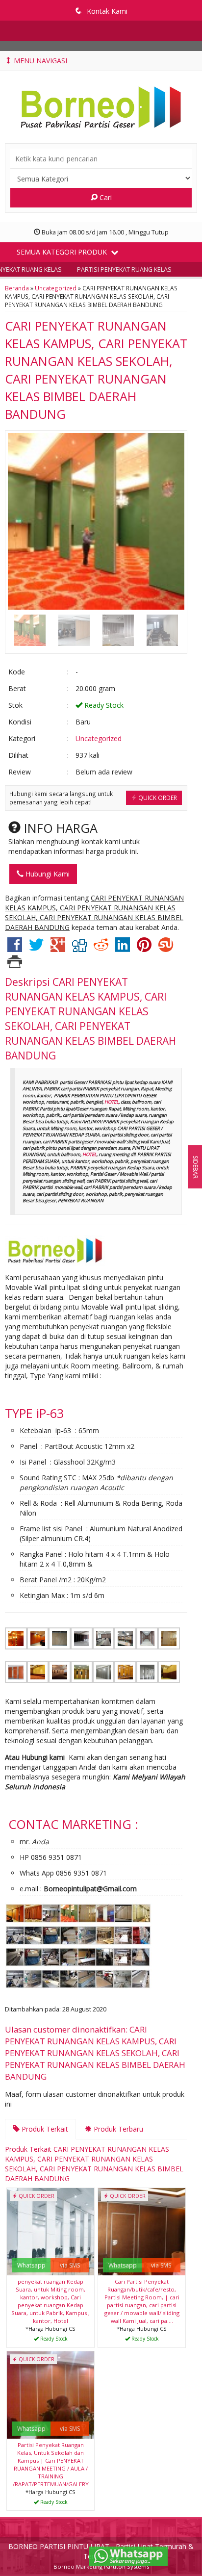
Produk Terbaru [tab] (117, 2129)
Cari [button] (105, 197)
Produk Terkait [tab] (44, 2129)
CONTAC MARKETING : (73, 1824)
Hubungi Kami (47, 874)
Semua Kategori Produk (63, 252)
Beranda (17, 288)
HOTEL (112, 1102)
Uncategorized (56, 288)
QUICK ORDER (157, 798)
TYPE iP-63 (34, 1413)
